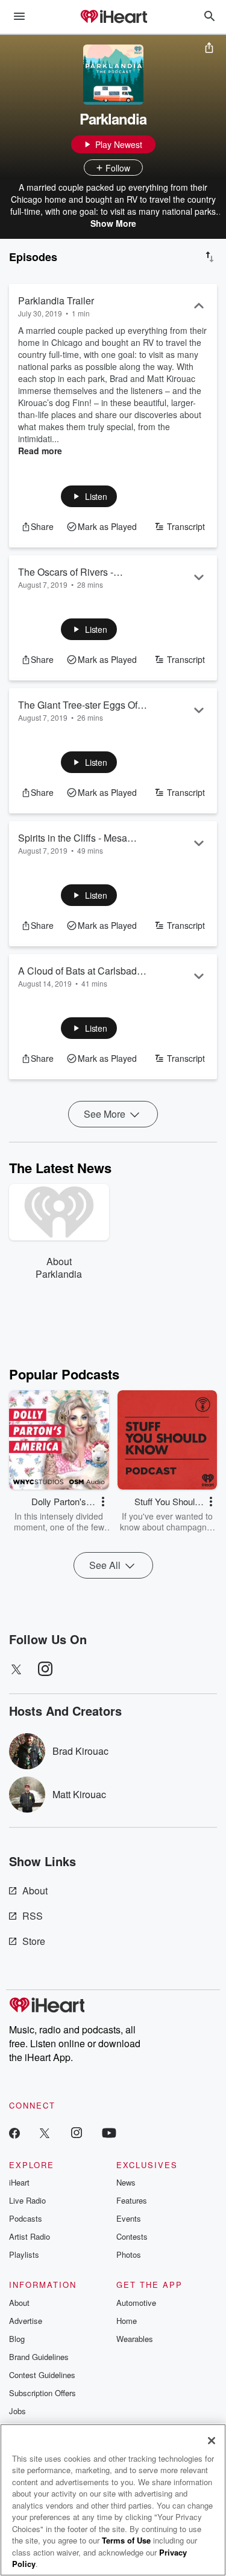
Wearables (135, 2339)
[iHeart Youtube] (109, 2132)
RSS (33, 1916)
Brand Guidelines (39, 2357)
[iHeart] (113, 17)
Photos (129, 2254)
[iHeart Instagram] (77, 2132)
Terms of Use (126, 2540)
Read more (40, 451)
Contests (132, 2236)
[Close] (212, 2441)
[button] (89, 496)
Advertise (26, 2321)
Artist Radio (30, 2236)
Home (127, 2321)
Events (129, 2218)
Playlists (24, 2254)
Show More (113, 223)
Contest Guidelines (42, 2375)
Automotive (136, 2303)
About (35, 1890)
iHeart (19, 2182)
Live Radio (27, 2200)
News (126, 2182)
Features (132, 2200)
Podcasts (26, 2218)
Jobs (17, 2411)
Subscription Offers (42, 2393)
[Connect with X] (45, 2132)
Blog (17, 2339)
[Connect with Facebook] (14, 2132)
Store (34, 1941)
